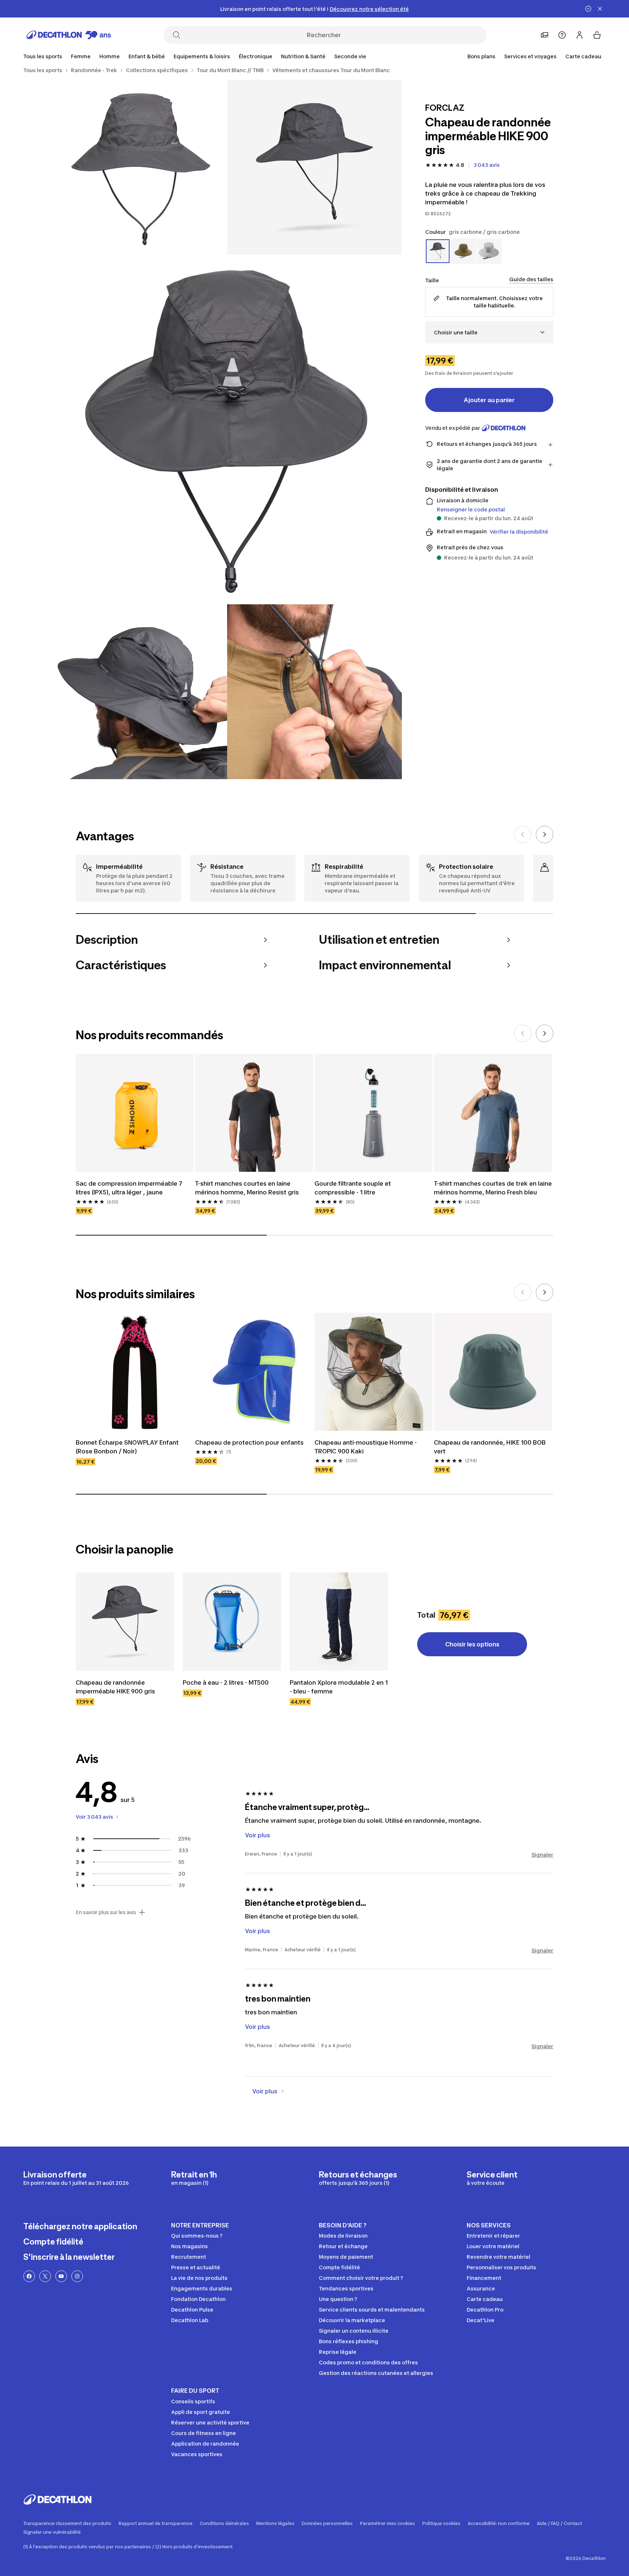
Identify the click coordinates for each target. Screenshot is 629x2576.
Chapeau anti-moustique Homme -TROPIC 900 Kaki (366, 1447)
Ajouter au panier (489, 400)
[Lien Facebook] (29, 2276)
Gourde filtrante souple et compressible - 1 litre (353, 1188)
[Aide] (562, 35)
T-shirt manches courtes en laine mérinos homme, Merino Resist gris (247, 1188)
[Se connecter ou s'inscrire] (579, 35)
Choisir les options (472, 1644)
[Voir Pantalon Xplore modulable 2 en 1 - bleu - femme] (339, 1622)
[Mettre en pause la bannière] (588, 9)
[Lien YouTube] (61, 2276)
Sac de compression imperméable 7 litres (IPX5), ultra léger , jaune (130, 1188)
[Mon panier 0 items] (597, 35)
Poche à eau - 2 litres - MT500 (226, 1682)
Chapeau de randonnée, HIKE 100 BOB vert (490, 1447)
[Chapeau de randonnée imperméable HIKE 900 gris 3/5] (227, 429)
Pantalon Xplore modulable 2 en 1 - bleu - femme (339, 1687)
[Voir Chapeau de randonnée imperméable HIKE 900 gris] (125, 1622)
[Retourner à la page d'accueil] (69, 35)
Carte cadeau (583, 56)
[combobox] (489, 332)
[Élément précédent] (523, 835)
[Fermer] (600, 9)
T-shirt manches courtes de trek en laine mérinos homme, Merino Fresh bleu (493, 1188)
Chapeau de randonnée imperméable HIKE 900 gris (115, 1687)
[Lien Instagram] (77, 2276)
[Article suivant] (545, 835)
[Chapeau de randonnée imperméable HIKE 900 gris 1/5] (314, 167)
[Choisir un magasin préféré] (545, 35)
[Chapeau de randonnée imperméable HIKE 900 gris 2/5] (140, 167)
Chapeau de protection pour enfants (249, 1442)
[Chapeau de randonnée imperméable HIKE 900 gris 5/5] (314, 692)
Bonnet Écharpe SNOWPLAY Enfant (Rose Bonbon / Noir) (128, 1447)
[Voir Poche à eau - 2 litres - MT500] (232, 1622)
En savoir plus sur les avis (106, 1912)
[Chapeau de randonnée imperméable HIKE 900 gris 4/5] (140, 692)
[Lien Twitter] (45, 2276)
